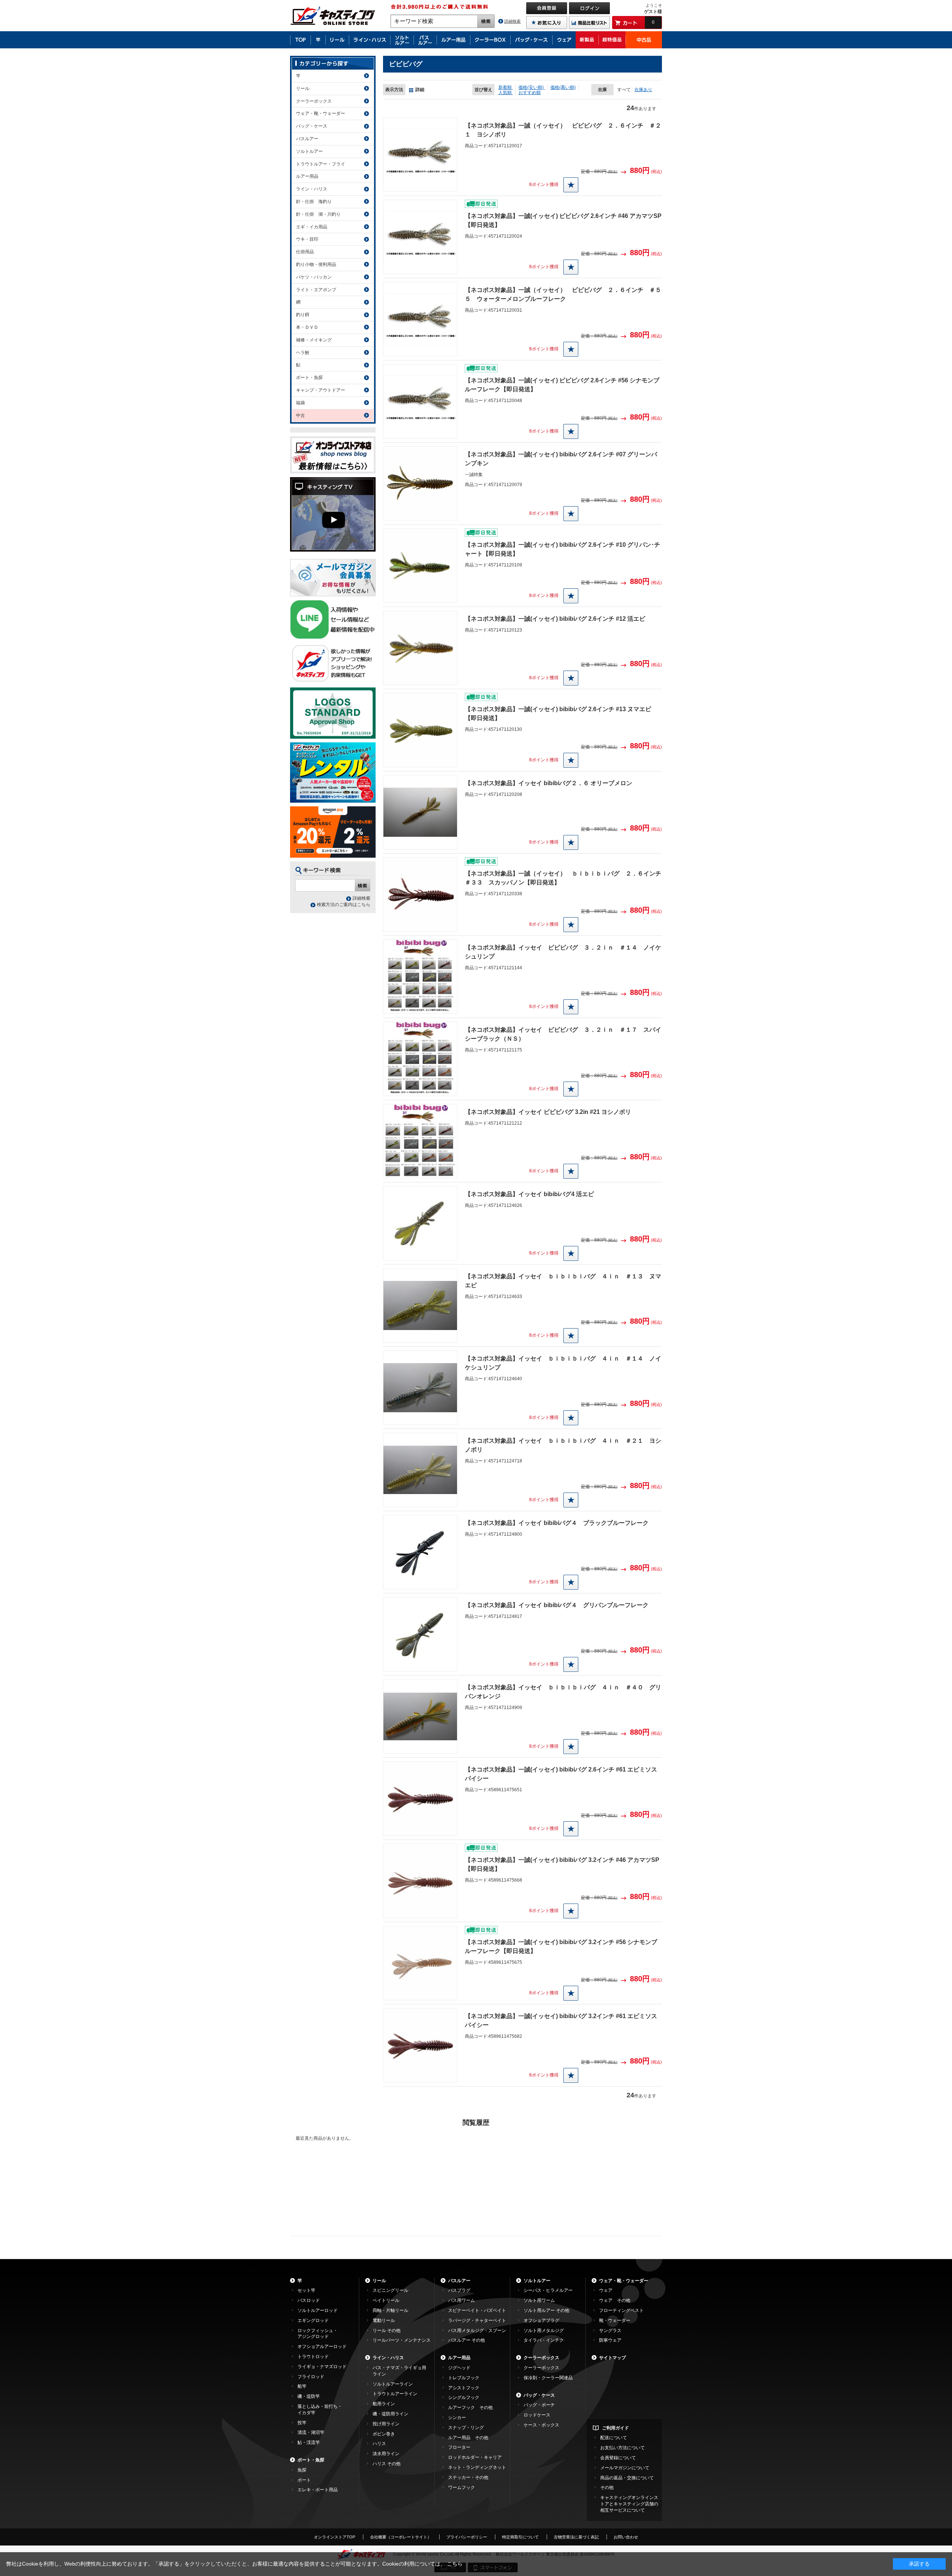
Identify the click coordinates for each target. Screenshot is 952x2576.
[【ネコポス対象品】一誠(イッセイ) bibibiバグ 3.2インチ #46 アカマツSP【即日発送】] (420, 1881)
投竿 (302, 2423)
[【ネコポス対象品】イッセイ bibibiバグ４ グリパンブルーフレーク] (420, 1634)
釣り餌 (303, 315)
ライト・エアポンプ (316, 290)
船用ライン (384, 2404)
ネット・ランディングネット (477, 2467)
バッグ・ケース (312, 126)
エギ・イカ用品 (312, 227)
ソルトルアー (309, 151)
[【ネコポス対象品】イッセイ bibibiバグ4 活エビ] (420, 1223)
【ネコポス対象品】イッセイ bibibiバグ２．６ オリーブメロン (549, 783)
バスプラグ (459, 2290)
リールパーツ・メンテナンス (402, 2340)
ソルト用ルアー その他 (546, 2310)
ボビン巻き (384, 2434)
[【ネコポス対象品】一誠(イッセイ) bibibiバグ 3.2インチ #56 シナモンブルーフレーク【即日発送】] (420, 1963)
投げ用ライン (386, 2424)
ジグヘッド (459, 2368)
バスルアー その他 (467, 2340)
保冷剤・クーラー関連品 (548, 2378)
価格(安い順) (532, 87)
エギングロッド (313, 2320)
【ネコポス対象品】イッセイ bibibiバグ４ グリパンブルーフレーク (557, 1605)
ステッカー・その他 (468, 2477)
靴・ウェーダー (615, 2320)
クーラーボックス (314, 101)
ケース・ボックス (541, 2425)
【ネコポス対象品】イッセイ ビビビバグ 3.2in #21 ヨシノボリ (548, 1112)
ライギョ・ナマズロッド (322, 2367)
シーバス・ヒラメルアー (548, 2290)
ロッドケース (537, 2415)
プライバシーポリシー (467, 2537)
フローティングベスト (621, 2310)
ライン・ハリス (312, 189)
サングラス (610, 2331)
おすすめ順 (530, 93)
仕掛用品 (305, 252)
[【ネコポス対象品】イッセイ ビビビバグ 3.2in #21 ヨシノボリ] (420, 1141)
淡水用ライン (386, 2454)
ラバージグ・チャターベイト (477, 2320)
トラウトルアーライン (395, 2394)
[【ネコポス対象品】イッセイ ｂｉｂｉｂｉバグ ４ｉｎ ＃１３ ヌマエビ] (420, 1305)
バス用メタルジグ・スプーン (477, 2331)
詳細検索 (512, 21)
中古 (300, 415)
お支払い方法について (623, 2448)
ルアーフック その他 (470, 2408)
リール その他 (387, 2331)
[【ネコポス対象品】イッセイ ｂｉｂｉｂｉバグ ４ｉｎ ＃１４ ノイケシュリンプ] (420, 1388)
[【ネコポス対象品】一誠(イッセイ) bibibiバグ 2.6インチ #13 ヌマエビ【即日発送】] (420, 730)
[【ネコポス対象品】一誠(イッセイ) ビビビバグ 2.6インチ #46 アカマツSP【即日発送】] (420, 237)
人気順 (506, 93)
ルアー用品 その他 (468, 2438)
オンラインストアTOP (335, 2537)
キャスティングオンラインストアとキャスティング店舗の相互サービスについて (629, 2504)
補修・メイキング (314, 340)
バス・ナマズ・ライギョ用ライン (399, 2371)
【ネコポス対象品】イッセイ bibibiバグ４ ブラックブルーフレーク (557, 1523)
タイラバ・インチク (544, 2340)
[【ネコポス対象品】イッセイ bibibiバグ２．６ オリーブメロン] (420, 812)
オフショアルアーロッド (322, 2347)
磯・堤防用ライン (390, 2414)
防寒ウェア (610, 2340)
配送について (614, 2438)
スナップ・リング (466, 2428)
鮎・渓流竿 (309, 2442)
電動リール (384, 2320)
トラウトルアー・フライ (321, 164)
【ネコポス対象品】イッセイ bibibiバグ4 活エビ (529, 1194)
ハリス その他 (387, 2464)
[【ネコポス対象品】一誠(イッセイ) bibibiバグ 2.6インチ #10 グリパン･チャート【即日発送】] (420, 566)
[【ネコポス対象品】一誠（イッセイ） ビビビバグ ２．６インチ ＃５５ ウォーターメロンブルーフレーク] (420, 319)
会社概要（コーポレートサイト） (401, 2537)
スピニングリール (390, 2290)
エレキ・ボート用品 (318, 2490)
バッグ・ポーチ (539, 2405)
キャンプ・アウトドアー (321, 390)
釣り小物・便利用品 (316, 264)
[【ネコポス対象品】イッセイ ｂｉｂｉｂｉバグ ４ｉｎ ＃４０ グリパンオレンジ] (420, 1716)
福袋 (300, 403)
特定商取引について (520, 2537)
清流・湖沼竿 (311, 2432)
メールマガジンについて (625, 2468)
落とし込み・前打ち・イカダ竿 (320, 2410)
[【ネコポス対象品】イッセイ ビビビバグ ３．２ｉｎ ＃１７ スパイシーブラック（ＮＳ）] (420, 1059)
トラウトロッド (313, 2357)
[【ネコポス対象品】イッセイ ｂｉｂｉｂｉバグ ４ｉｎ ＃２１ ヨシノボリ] (420, 1470)
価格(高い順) (563, 87)
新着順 (506, 87)
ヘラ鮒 (303, 353)
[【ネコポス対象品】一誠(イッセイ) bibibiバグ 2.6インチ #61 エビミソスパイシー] (420, 1799)
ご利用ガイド (615, 2428)
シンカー (457, 2418)
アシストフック (464, 2388)
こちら (455, 2564)
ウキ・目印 (307, 239)
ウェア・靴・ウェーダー (321, 113)
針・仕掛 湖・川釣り (318, 214)
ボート (304, 2480)
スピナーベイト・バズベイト (477, 2310)
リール (303, 89)
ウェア (606, 2290)
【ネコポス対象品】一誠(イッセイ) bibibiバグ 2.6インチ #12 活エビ (555, 619)
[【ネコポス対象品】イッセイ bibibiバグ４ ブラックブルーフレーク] (420, 1552)
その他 (607, 2487)
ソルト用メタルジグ (544, 2331)
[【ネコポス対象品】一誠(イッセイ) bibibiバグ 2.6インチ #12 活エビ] (420, 648)
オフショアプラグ (541, 2320)
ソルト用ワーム (539, 2300)
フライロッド (311, 2377)
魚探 (302, 2470)
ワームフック (461, 2487)
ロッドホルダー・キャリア (475, 2457)
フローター (459, 2447)
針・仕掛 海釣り (314, 202)
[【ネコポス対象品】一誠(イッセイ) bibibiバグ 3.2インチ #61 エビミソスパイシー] (420, 2045)
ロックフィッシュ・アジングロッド (318, 2334)
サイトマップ (612, 2358)
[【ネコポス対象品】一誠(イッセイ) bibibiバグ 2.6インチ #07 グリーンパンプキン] (420, 484)
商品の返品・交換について (627, 2478)
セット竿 (306, 2290)
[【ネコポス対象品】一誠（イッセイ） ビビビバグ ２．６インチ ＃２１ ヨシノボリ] (420, 155)
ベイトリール (386, 2300)
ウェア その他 (615, 2300)
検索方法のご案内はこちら (344, 905)
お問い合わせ (626, 2537)
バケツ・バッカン (314, 277)
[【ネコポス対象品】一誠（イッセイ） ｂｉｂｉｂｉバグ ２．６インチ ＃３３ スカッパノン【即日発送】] (420, 894)
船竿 (302, 2386)
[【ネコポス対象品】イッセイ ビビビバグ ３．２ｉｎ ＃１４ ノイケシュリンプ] (420, 977)
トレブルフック (464, 2378)
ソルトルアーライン (393, 2384)
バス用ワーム (461, 2300)
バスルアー (307, 139)
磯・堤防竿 (309, 2396)
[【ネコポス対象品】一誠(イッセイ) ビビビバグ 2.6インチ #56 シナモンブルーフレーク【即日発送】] (420, 401)
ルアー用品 (307, 176)
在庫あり (643, 90)
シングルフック (464, 2397)
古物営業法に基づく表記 (576, 2537)
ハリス (379, 2444)
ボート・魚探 (309, 378)
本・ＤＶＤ (307, 327)
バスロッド (309, 2300)
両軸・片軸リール (390, 2310)
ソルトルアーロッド (318, 2310)
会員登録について (618, 2458)
